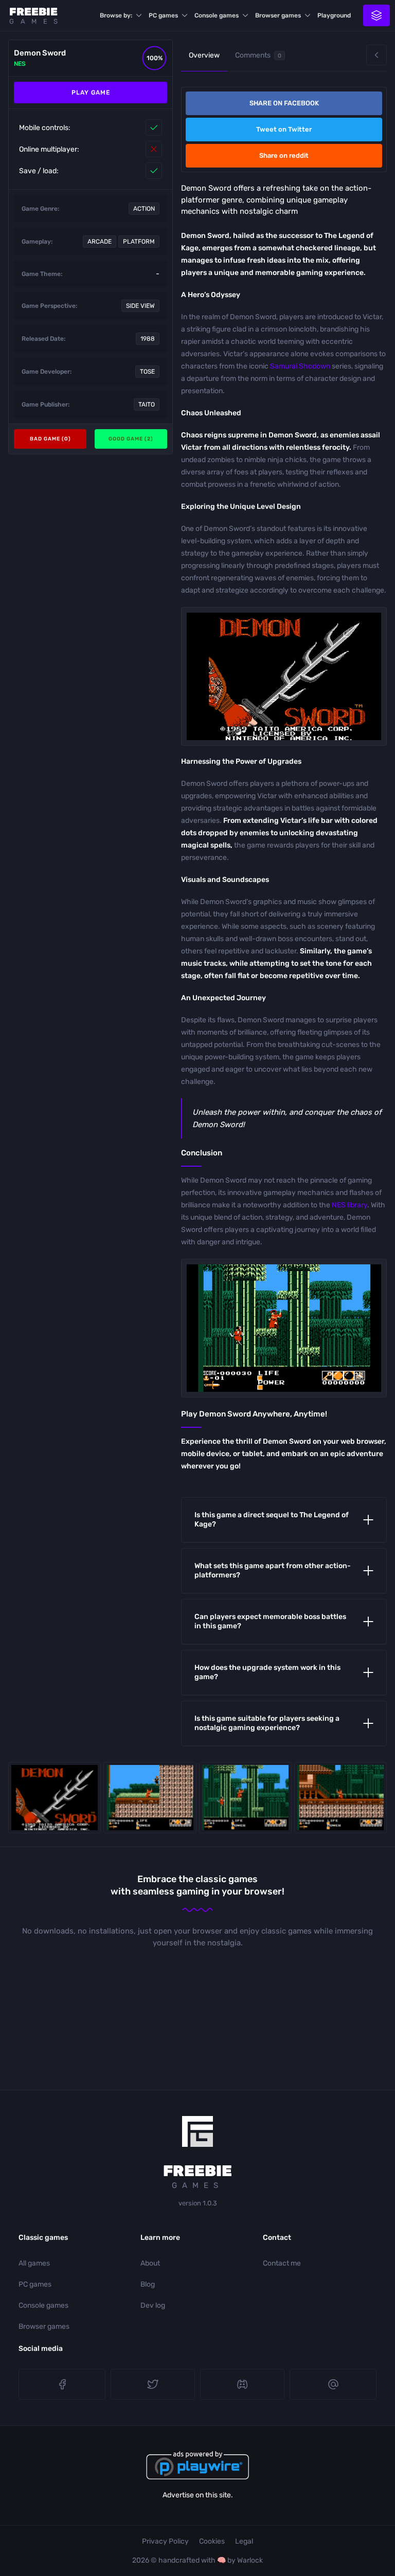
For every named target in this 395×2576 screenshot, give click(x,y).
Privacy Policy (165, 2541)
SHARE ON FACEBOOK (284, 103)
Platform (139, 242)
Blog (148, 2284)
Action (144, 209)
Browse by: (116, 15)
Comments (258, 55)
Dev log (153, 2305)
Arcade (100, 242)
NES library (349, 1205)
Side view (140, 306)
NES (20, 64)
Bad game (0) (50, 439)
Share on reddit (284, 155)
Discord (242, 2384)
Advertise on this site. (198, 2495)
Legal (244, 2541)
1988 (148, 339)
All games (34, 2263)
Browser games (278, 15)
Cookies (212, 2541)
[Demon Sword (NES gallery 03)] (340, 1798)
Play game (91, 93)
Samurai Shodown (300, 366)
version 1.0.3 (198, 2203)
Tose (147, 372)
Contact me (282, 2263)
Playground (334, 15)
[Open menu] (376, 15)
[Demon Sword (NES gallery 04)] (55, 1798)
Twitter (153, 2384)
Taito (147, 404)
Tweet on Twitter (284, 129)
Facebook (62, 2384)
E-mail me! (333, 2384)
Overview (204, 55)
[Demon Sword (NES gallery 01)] (150, 1798)
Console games (217, 15)
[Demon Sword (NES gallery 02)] (245, 1798)
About (150, 2263)
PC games (163, 15)
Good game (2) (131, 439)
